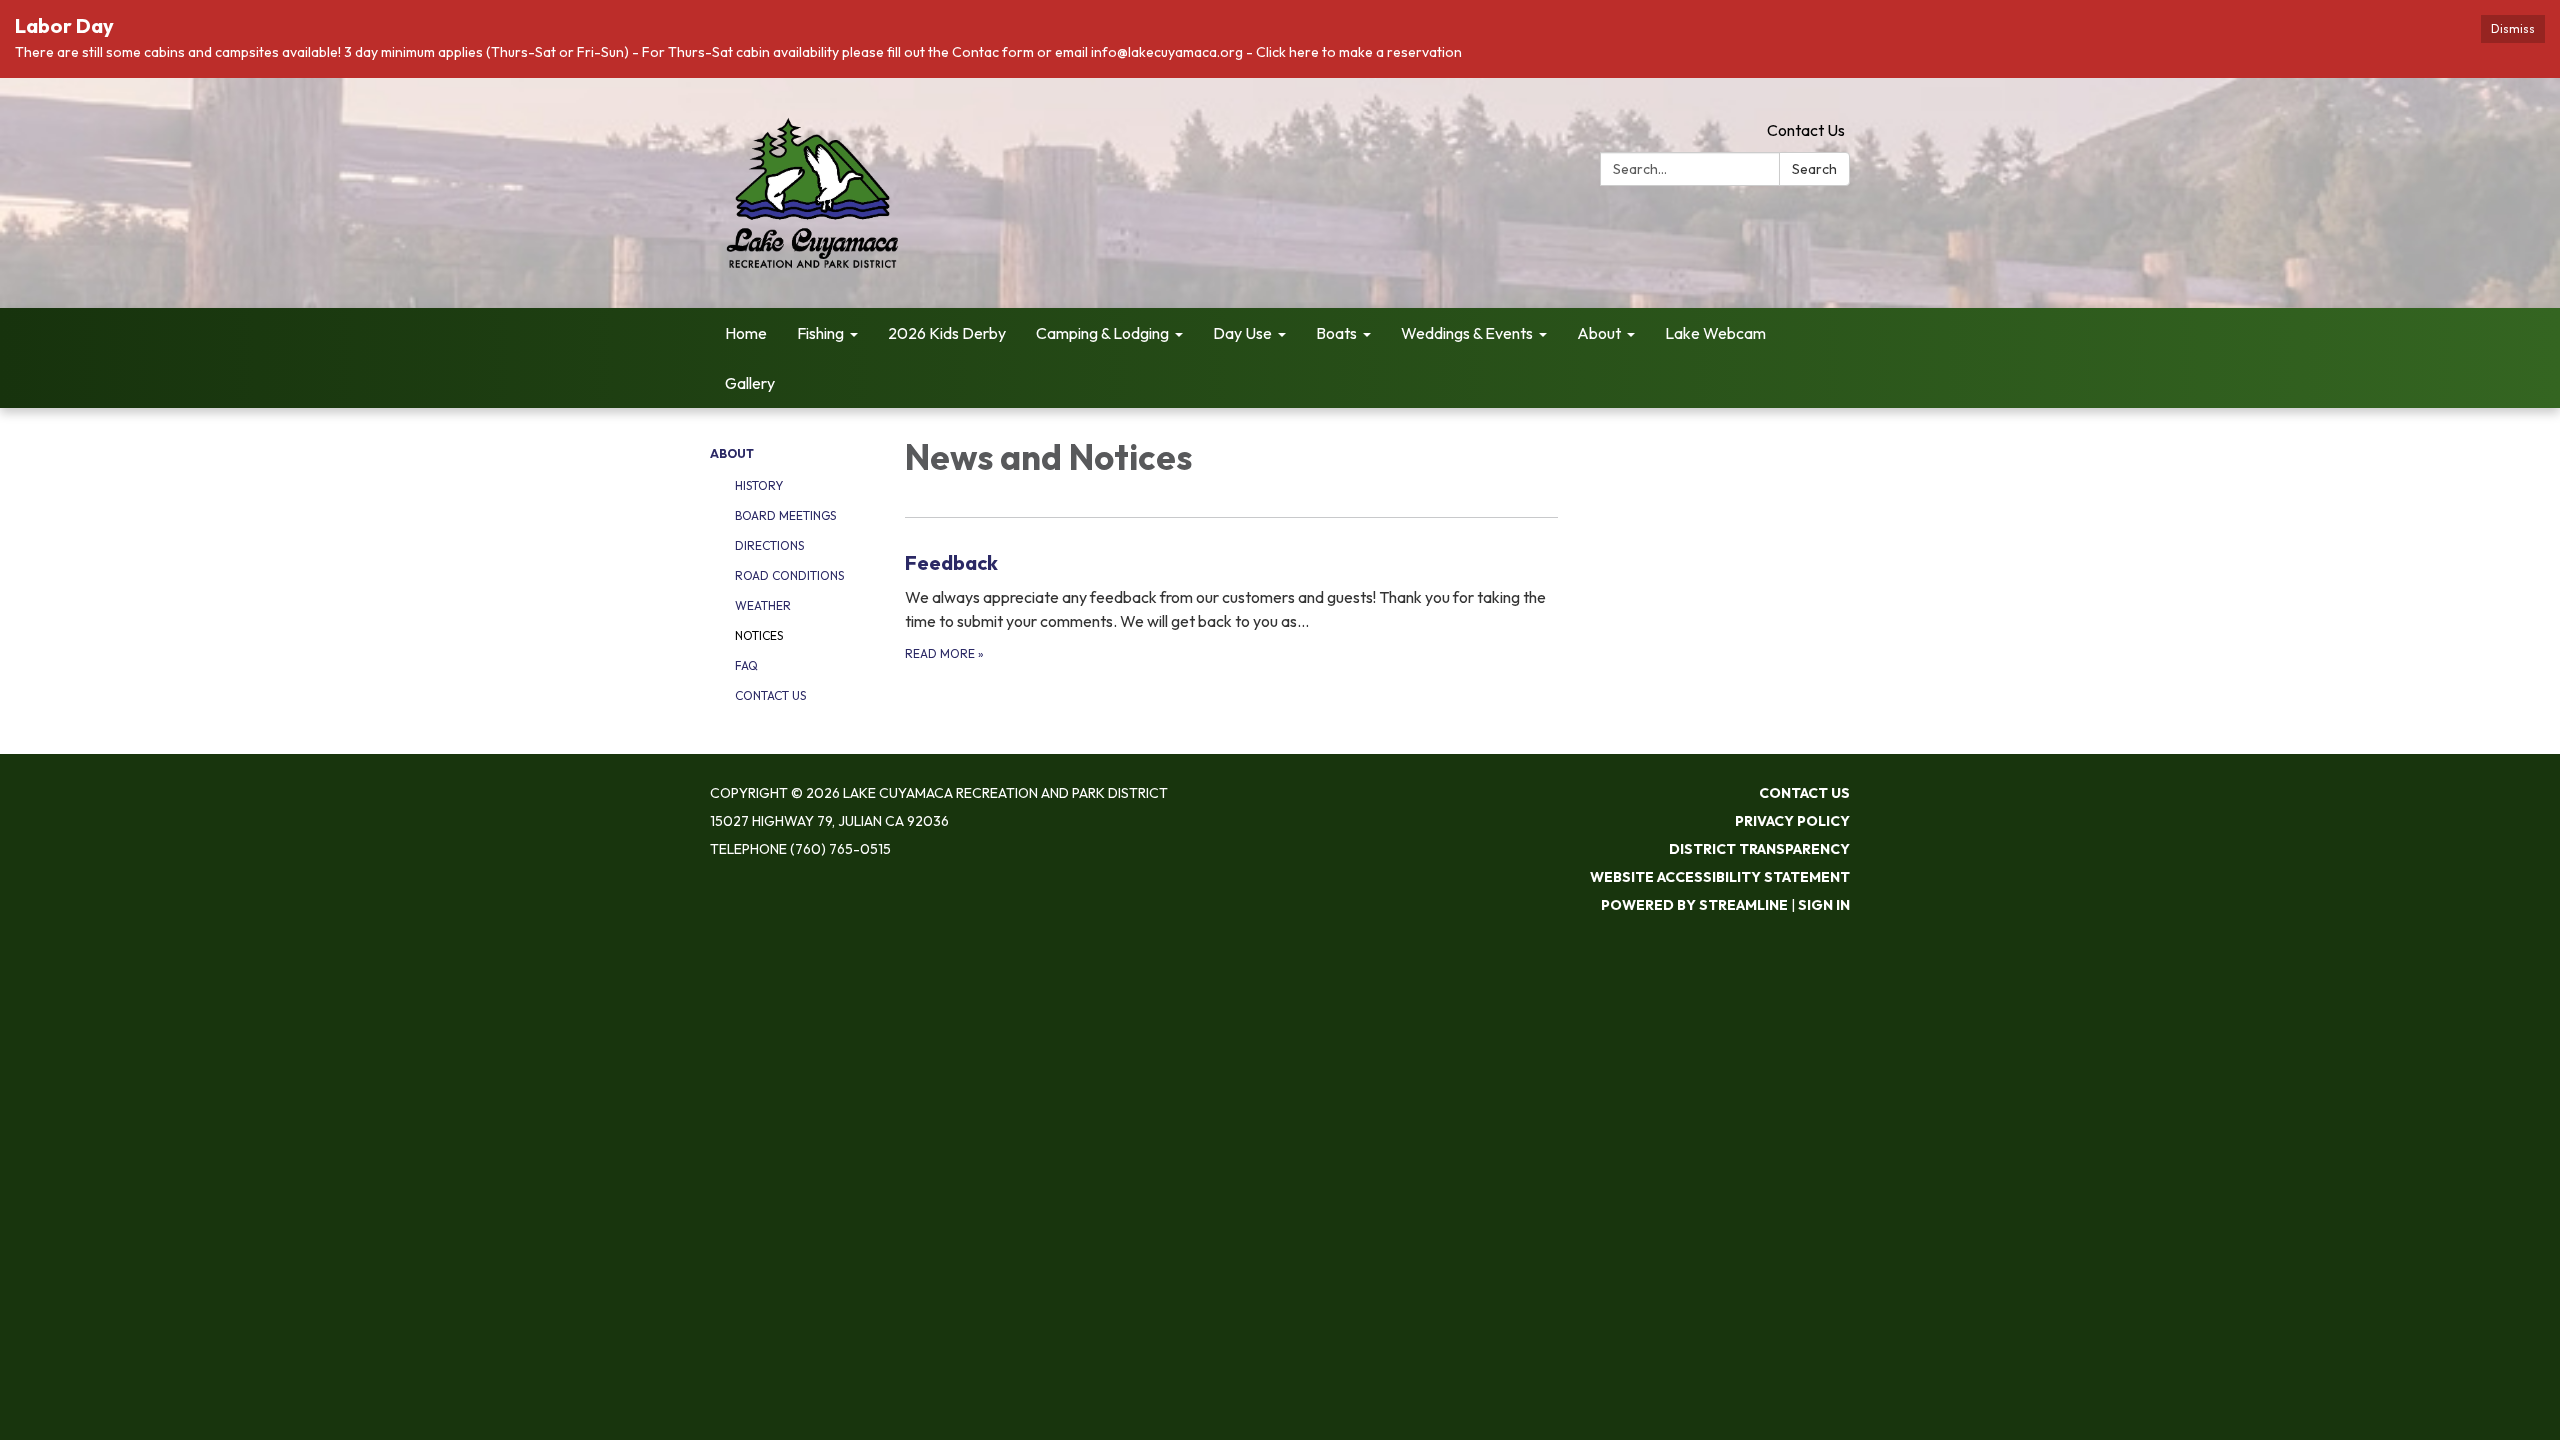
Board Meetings (785, 515)
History (759, 485)
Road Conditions (789, 575)
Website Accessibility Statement (1720, 877)
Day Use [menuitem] (1242, 333)
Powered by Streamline (1694, 905)
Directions (769, 545)
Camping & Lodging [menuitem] (1102, 333)
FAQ (746, 665)
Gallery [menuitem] (750, 383)
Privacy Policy (1792, 821)
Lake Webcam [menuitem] (1715, 333)
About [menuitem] (1599, 333)
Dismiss (2513, 28)
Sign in (1824, 905)
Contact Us (1806, 130)
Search (1814, 169)
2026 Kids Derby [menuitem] (947, 333)
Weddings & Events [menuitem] (1467, 333)
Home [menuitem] (746, 333)
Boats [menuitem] (1336, 333)
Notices (759, 635)
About (732, 453)
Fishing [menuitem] (820, 333)
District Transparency (1759, 849)
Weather (763, 605)
